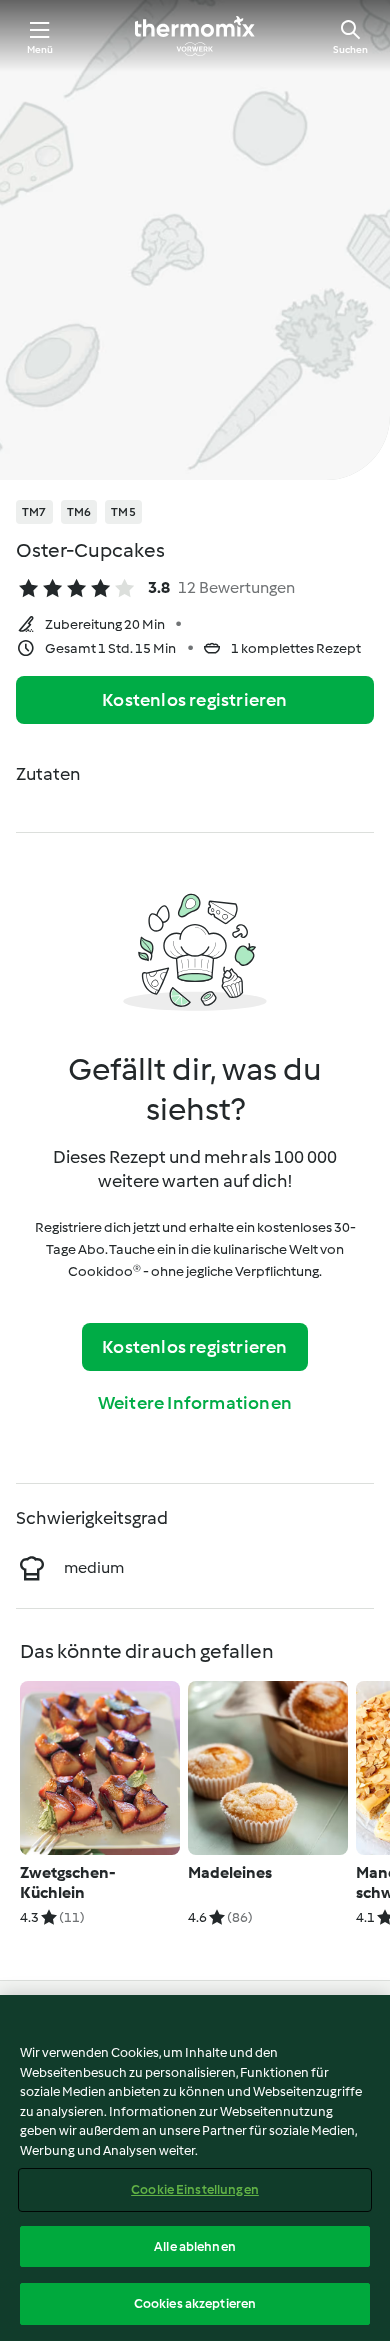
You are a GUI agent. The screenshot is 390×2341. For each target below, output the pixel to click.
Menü (40, 49)
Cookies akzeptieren (195, 2303)
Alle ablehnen (195, 2246)
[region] (195, 2168)
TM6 (79, 512)
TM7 (34, 512)
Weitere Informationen (195, 1403)
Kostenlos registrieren (194, 700)
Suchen (350, 49)
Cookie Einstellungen (195, 2189)
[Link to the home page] (195, 36)
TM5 (123, 512)
